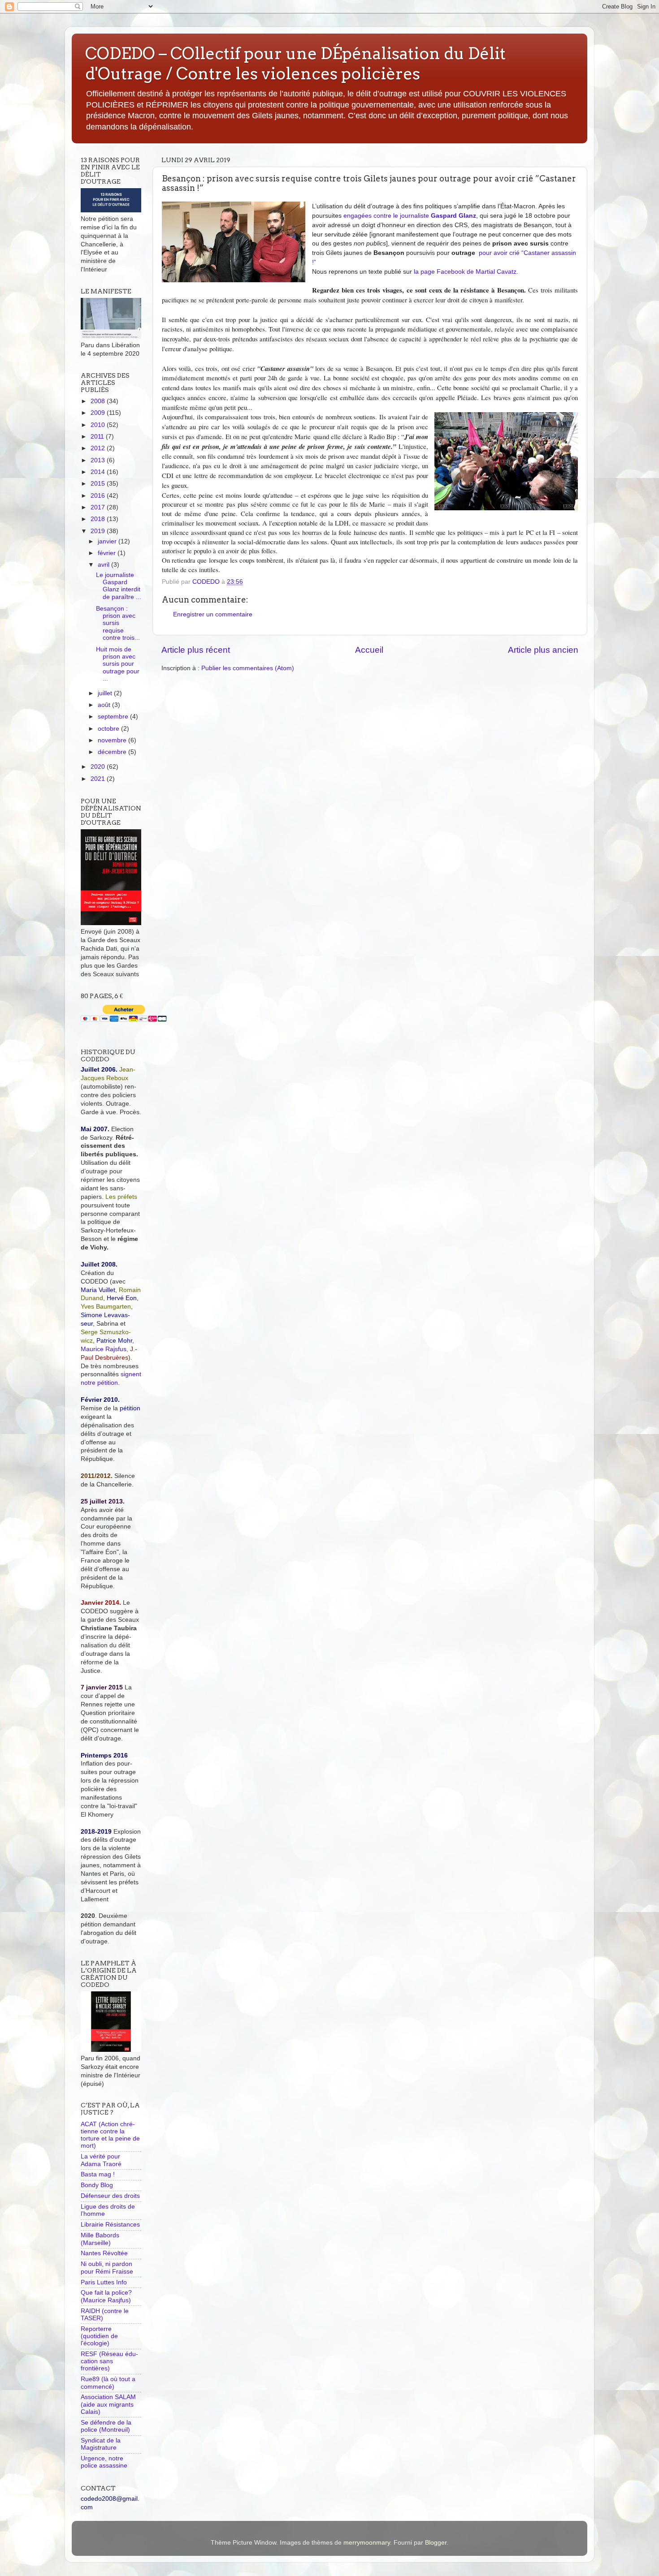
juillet (106, 693)
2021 (99, 779)
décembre (113, 752)
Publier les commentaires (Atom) (248, 668)
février (108, 553)
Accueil (369, 650)
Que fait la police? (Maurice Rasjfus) (106, 2296)
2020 (99, 767)
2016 (99, 496)
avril (104, 565)
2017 (99, 507)
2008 (99, 401)
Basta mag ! (98, 2174)
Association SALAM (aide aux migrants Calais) (108, 2404)
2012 (99, 448)
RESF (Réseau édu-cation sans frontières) (109, 2361)
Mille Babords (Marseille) (100, 2239)
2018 (99, 519)
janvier (108, 541)
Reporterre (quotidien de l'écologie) (99, 2336)
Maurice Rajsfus (104, 1349)
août (105, 705)
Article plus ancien (543, 650)
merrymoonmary (367, 2543)
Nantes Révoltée (104, 2253)
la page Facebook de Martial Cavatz (465, 271)
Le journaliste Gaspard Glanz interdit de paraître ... (119, 586)
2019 (99, 531)
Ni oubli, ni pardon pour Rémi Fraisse (107, 2268)
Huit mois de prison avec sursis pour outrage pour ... (118, 664)
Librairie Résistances (110, 2225)
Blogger (436, 2543)
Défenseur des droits (110, 2196)
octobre (109, 729)
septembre (114, 717)
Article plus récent (196, 650)
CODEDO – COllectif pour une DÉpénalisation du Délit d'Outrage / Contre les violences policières (295, 63)
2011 (98, 437)
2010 (99, 425)
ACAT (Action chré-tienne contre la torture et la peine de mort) (110, 2135)
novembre (113, 740)
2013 (99, 460)
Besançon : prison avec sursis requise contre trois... (118, 623)
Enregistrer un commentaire (213, 614)
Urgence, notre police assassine (104, 2462)
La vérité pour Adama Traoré (101, 2160)
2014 (99, 472)
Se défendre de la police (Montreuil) (106, 2426)
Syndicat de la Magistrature (101, 2444)
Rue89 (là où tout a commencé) (108, 2383)
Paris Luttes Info (104, 2282)
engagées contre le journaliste (410, 215)
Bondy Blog (97, 2185)
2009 (99, 413)
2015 (99, 484)
